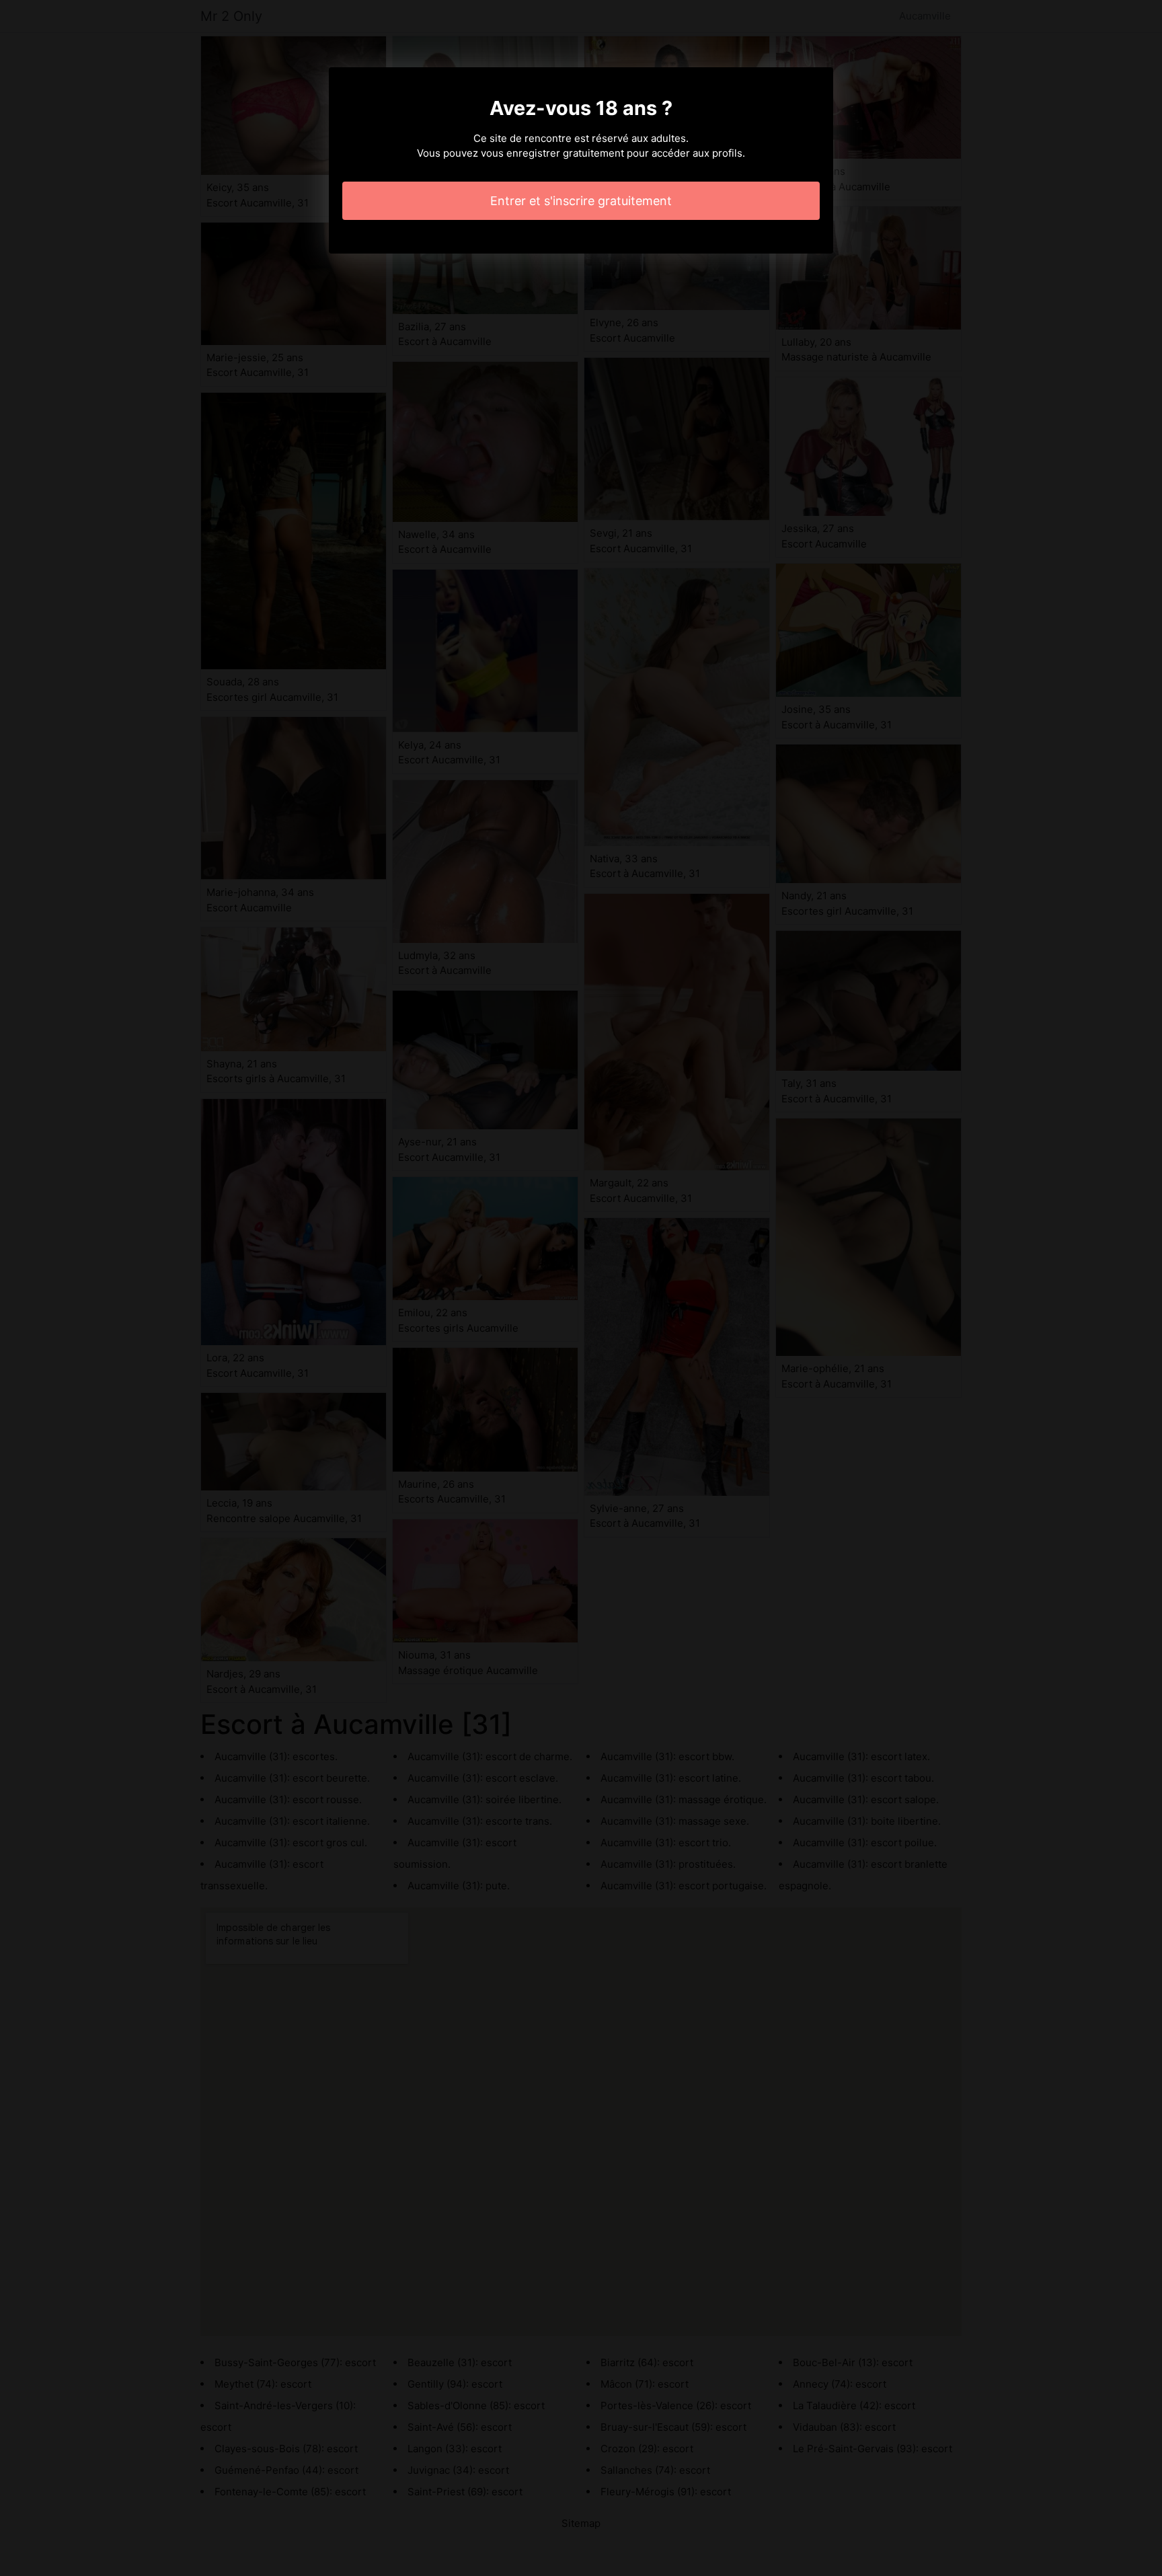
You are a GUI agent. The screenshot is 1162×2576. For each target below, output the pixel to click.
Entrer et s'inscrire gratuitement (581, 201)
